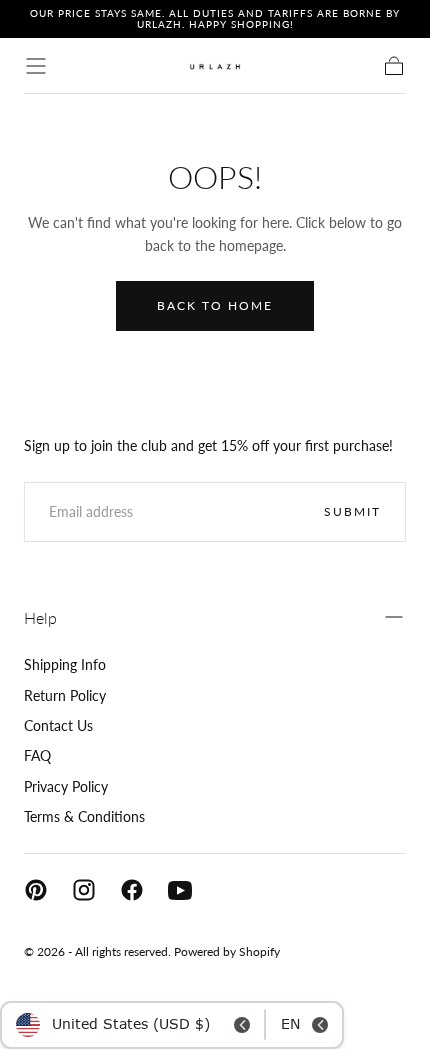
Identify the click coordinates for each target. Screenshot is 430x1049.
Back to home (215, 305)
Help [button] (40, 617)
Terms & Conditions (84, 816)
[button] (36, 66)
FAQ (37, 755)
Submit (352, 511)
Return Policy (65, 695)
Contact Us (58, 725)
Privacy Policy (66, 786)
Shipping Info (65, 664)
